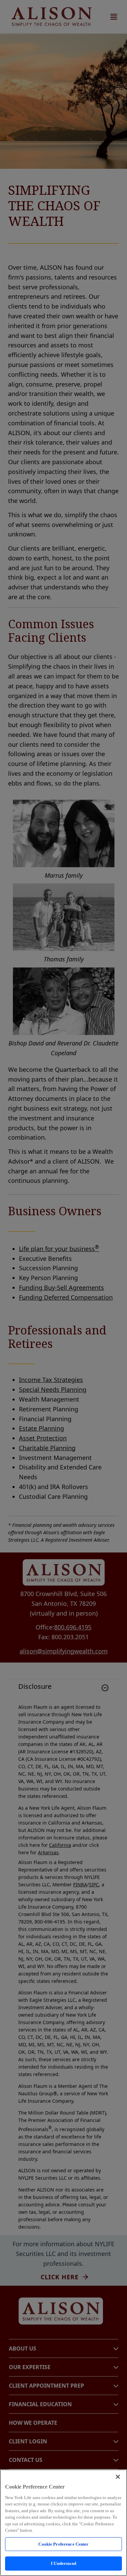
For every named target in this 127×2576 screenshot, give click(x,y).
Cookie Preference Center (63, 2544)
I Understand (63, 2563)
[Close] (118, 2477)
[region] (63, 2523)
